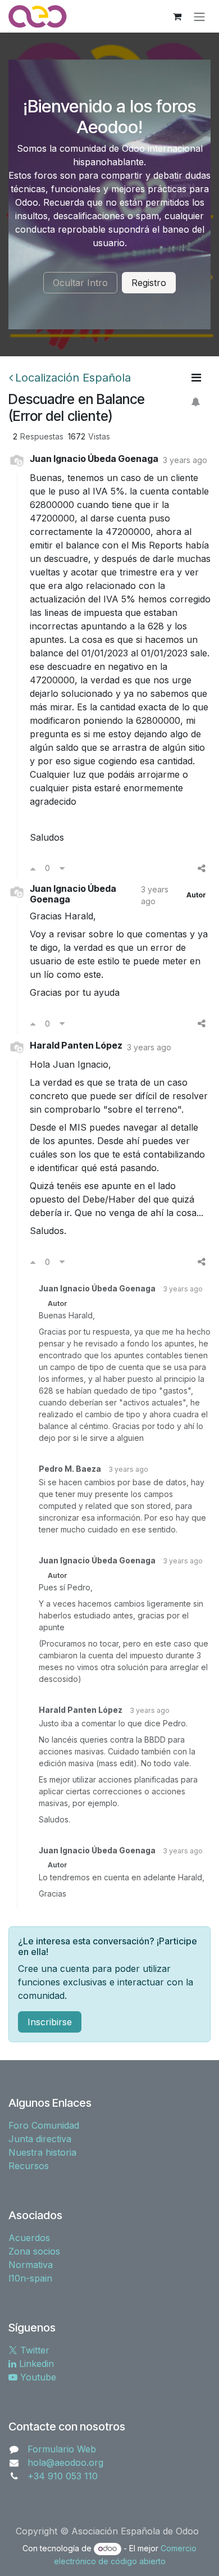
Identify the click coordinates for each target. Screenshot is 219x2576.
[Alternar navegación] (199, 16)
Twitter (33, 2350)
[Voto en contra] (62, 868)
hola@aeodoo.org (65, 2462)
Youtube (37, 2377)
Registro (149, 283)
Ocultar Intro (80, 283)
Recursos (29, 2166)
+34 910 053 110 (63, 2476)
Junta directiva (40, 2139)
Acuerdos (29, 2238)
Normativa (31, 2265)
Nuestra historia (42, 2152)
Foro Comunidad (44, 2125)
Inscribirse (50, 2022)
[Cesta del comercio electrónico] (177, 16)
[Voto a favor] (33, 868)
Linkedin (35, 2364)
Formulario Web (62, 2449)
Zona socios (34, 2251)
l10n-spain (30, 2278)
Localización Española (73, 378)
